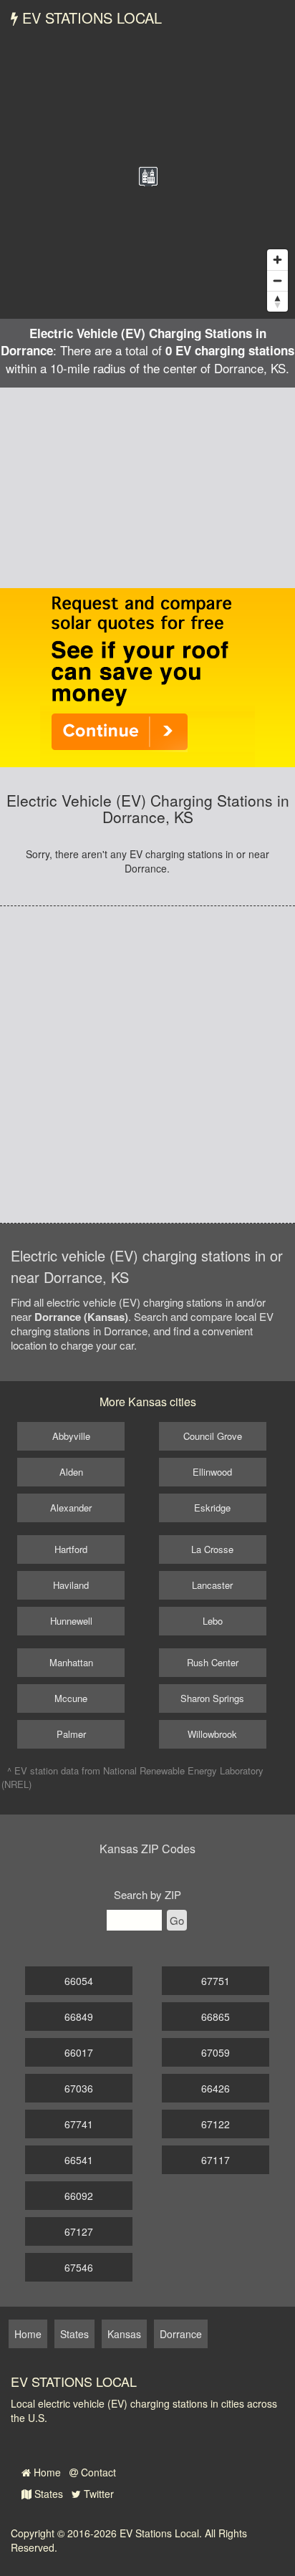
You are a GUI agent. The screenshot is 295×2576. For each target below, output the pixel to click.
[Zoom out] (277, 280)
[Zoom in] (277, 260)
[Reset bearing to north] (277, 301)
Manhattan (71, 1662)
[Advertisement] (147, 488)
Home (46, 2472)
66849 (79, 2017)
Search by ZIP (147, 1894)
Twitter (97, 2494)
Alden (71, 1472)
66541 (79, 2160)
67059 (216, 2052)
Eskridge (212, 1508)
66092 (79, 2196)
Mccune (71, 1698)
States (47, 2494)
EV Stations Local (90, 18)
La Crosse (212, 1549)
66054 (79, 1981)
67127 (79, 2231)
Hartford (71, 1549)
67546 (79, 2267)
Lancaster (212, 1585)
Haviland (71, 1585)
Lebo (213, 1621)
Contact (97, 2472)
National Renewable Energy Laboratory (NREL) (132, 1777)
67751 (216, 1981)
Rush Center (213, 1662)
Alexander (71, 1508)
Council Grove (213, 1436)
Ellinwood (212, 1472)
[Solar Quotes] (147, 676)
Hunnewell (71, 1621)
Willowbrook (212, 1734)
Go (177, 1920)
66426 (216, 2088)
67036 (79, 2088)
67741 (79, 2124)
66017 (79, 2052)
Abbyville (71, 1436)
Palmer (71, 1734)
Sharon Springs (212, 1698)
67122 (216, 2124)
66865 (216, 2017)
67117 (216, 2160)
